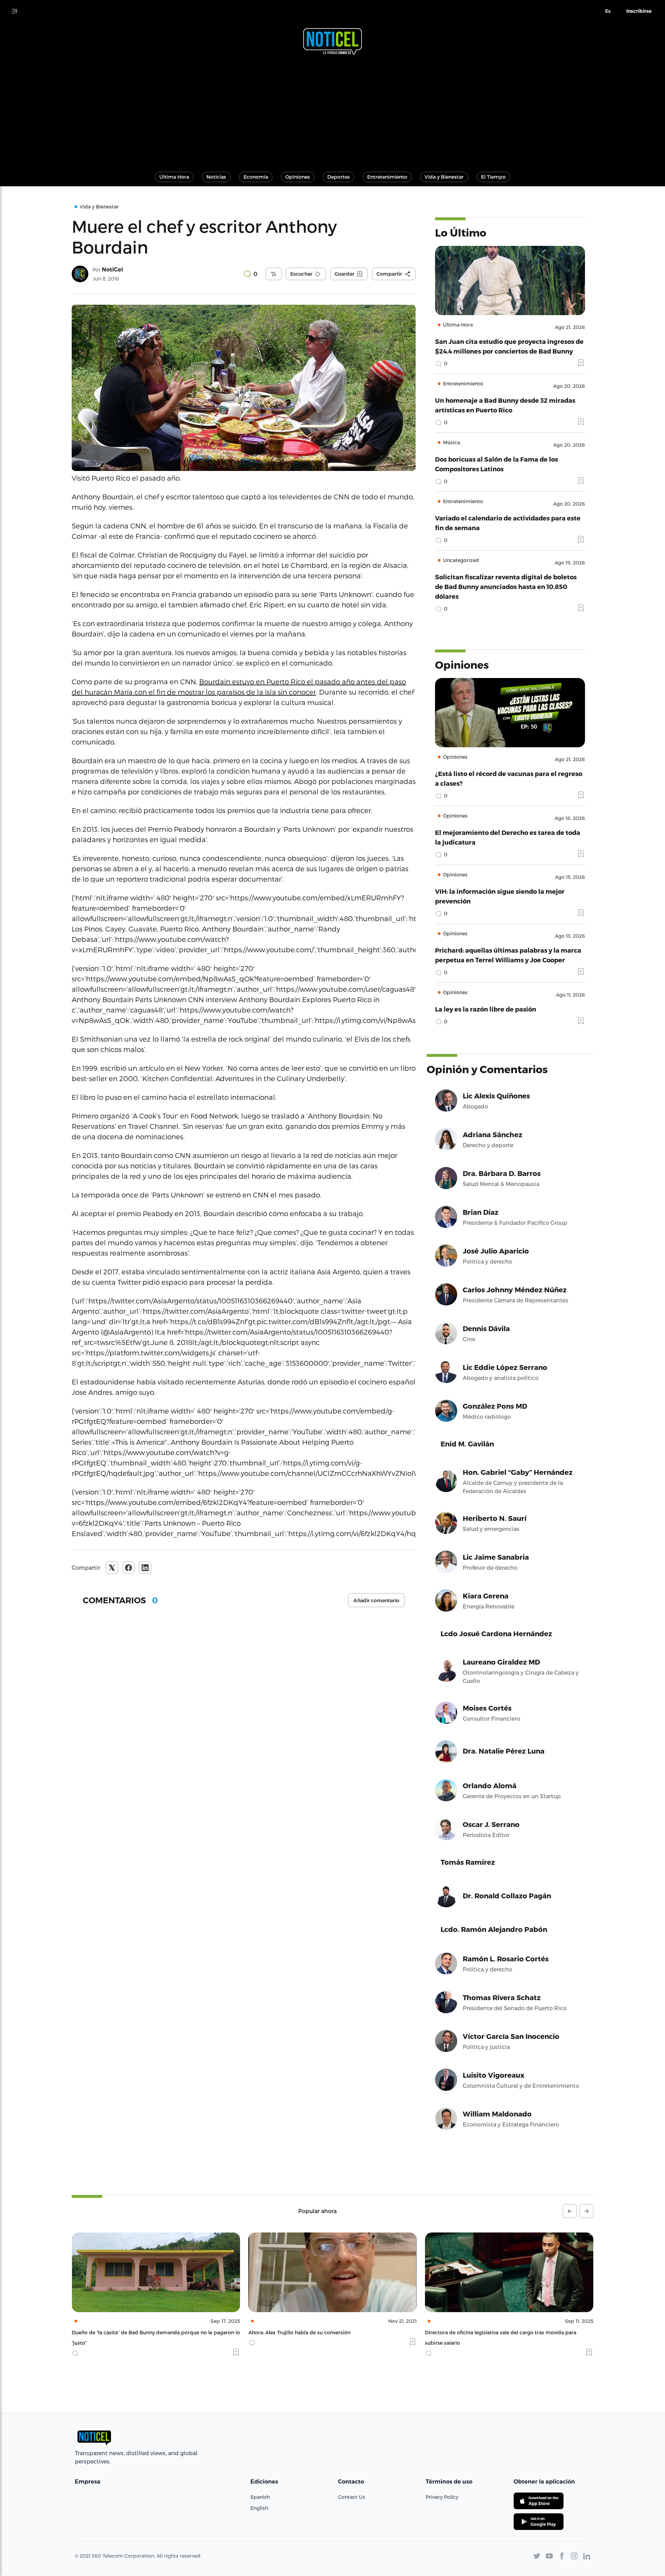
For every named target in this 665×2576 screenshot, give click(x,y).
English (259, 2508)
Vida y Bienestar (444, 177)
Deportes (339, 177)
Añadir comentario (376, 1601)
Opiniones (298, 177)
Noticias (216, 177)
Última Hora (174, 177)
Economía (256, 177)
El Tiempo (493, 177)
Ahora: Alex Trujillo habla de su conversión (123, 2332)
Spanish (260, 2497)
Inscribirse (639, 11)
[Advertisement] (332, 110)
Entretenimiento (387, 177)
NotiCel (112, 270)
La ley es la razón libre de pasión (486, 1009)
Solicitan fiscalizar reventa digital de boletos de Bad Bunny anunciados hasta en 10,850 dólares (506, 586)
